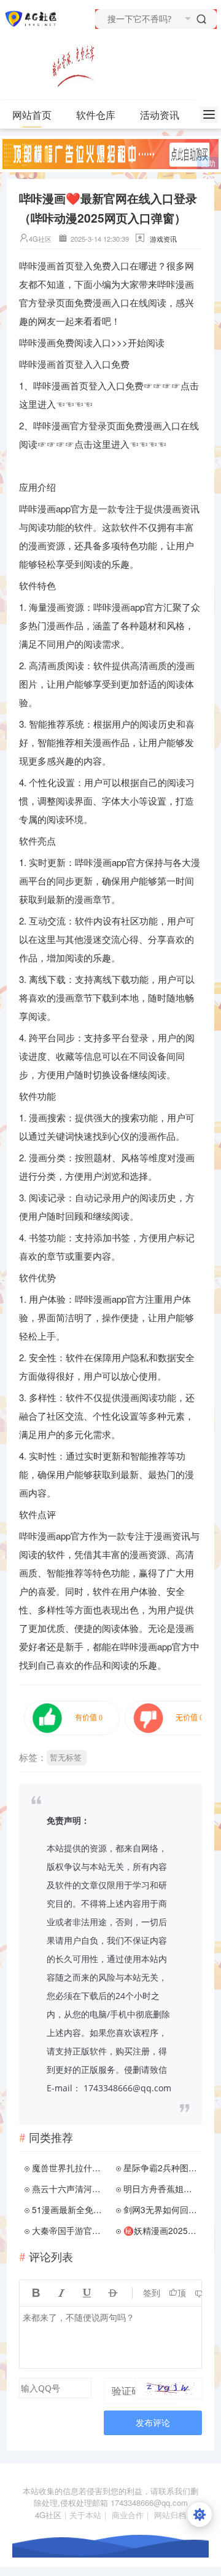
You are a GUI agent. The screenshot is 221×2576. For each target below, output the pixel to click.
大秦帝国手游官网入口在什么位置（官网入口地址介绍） (70, 2230)
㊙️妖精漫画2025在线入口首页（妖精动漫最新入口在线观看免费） (161, 2230)
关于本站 (85, 2515)
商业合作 (128, 2515)
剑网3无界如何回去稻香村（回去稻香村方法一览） (161, 2209)
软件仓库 (96, 115)
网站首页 (32, 115)
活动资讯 (160, 115)
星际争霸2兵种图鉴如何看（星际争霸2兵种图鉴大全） (161, 2168)
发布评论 (153, 2423)
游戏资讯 (163, 239)
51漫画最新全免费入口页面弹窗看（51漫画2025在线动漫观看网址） (70, 2209)
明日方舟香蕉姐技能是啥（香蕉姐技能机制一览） (161, 2188)
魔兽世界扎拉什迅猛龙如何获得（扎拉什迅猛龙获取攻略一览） (70, 2168)
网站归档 (170, 2515)
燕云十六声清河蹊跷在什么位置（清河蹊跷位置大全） (70, 2188)
